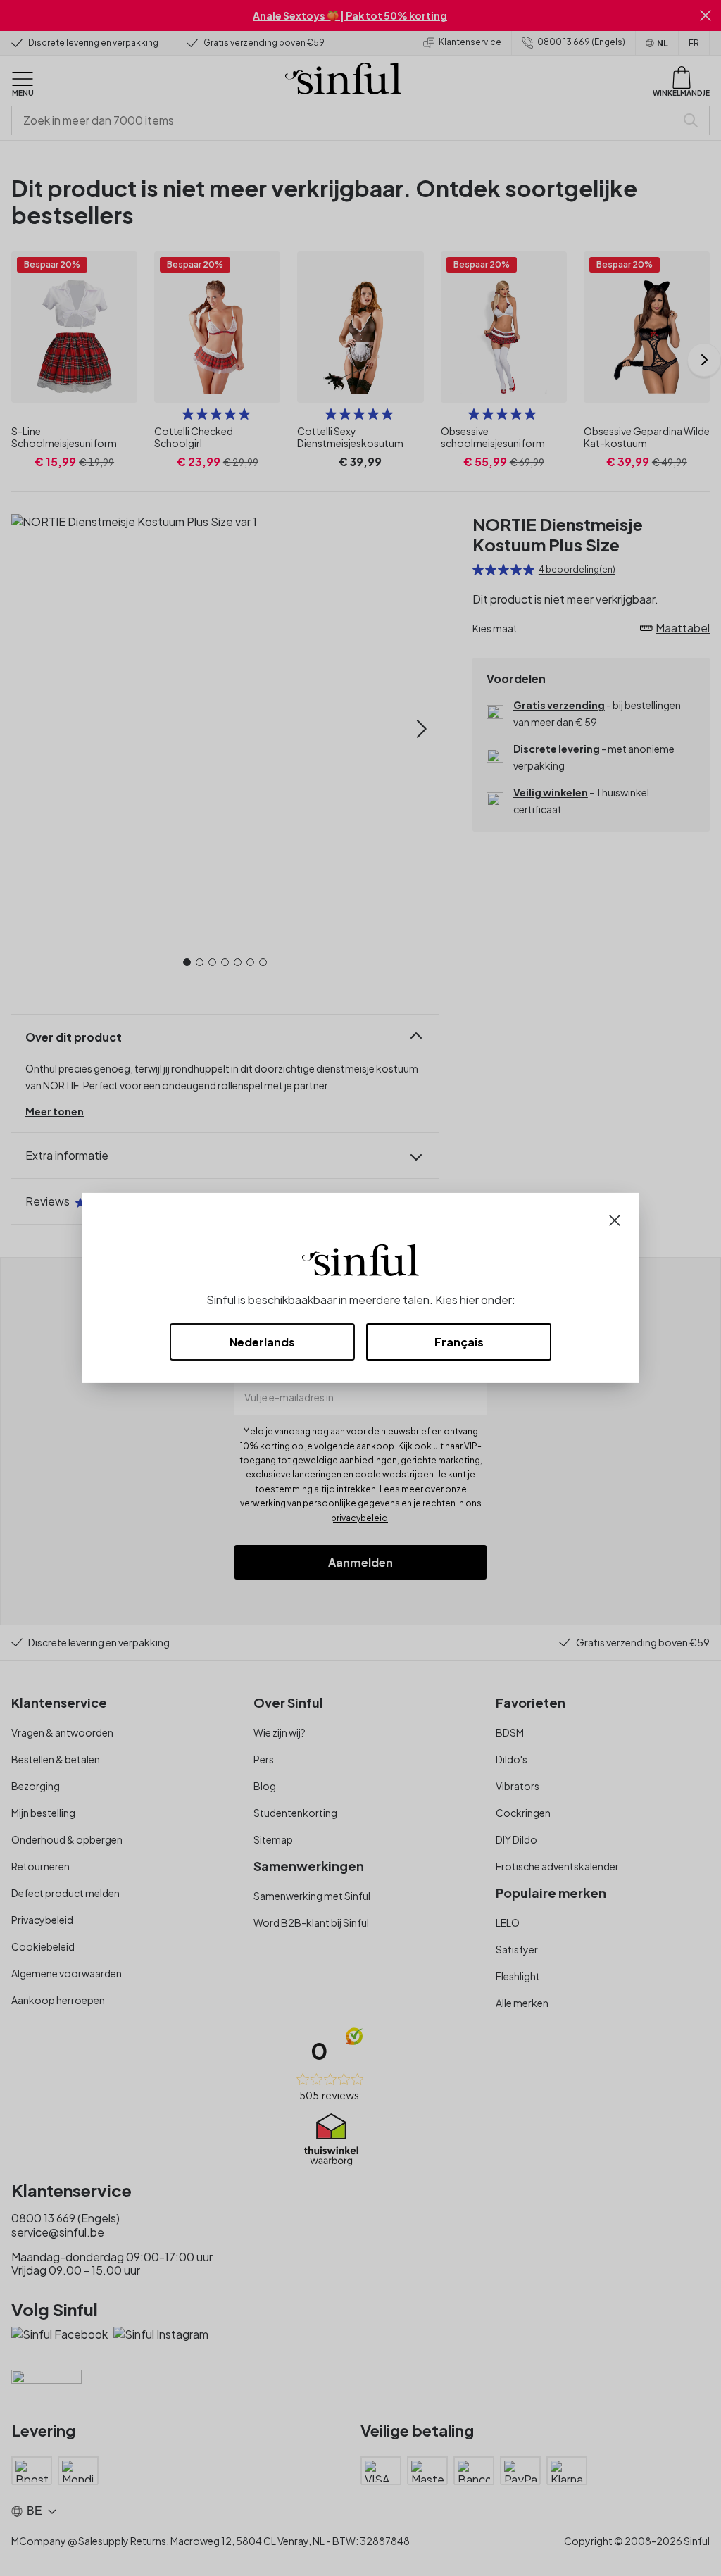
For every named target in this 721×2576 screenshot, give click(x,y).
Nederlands (262, 1342)
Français (459, 1342)
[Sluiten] (615, 1219)
